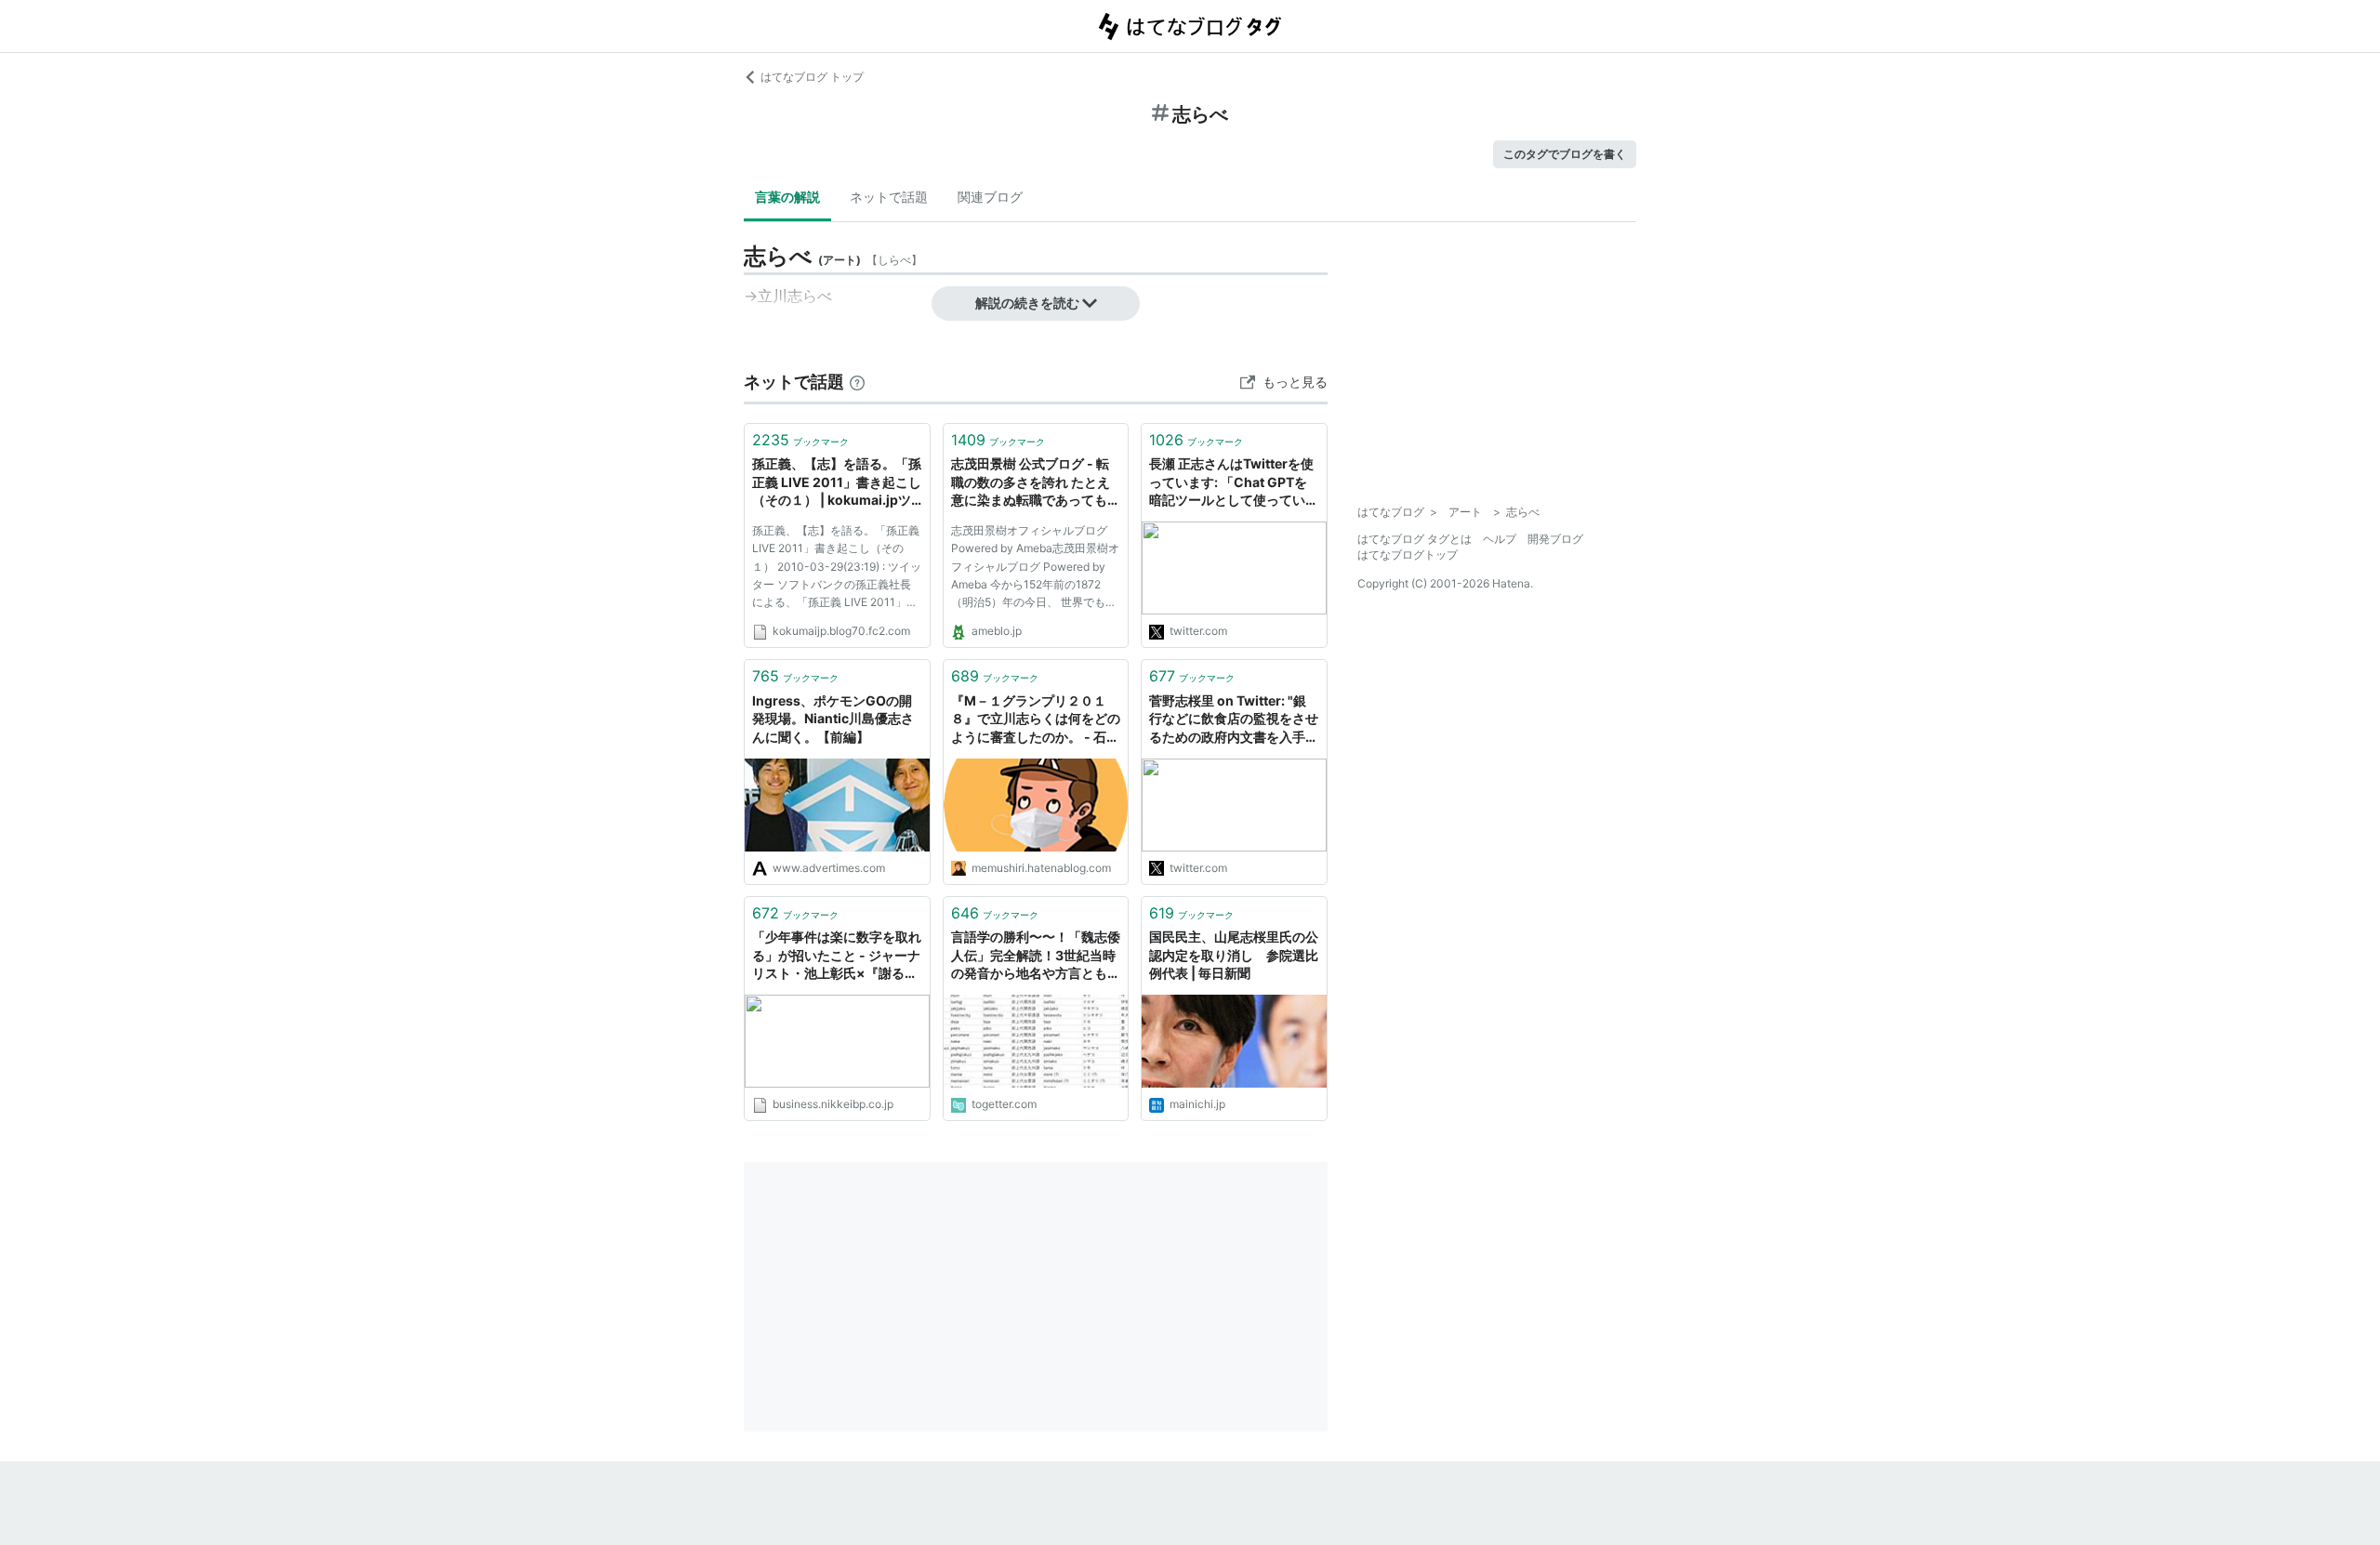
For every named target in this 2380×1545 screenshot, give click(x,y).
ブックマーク (800, 440)
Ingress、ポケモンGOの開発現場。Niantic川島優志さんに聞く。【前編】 (833, 719)
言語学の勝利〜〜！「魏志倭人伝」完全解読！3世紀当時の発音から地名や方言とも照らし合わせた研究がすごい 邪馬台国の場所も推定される (1036, 956)
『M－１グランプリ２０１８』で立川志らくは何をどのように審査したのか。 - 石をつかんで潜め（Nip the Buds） (1036, 720)
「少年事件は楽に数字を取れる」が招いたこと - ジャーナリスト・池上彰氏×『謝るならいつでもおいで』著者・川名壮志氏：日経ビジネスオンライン (837, 956)
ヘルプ (1500, 539)
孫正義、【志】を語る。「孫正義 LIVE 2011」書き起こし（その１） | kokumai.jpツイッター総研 (837, 483)
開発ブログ (1555, 539)
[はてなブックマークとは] (857, 382)
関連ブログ (990, 197)
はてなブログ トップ (812, 77)
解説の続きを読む (1027, 303)
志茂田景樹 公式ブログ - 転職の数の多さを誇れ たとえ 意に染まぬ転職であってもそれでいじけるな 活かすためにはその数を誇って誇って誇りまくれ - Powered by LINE (1036, 483)
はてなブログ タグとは (1415, 539)
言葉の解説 (787, 197)
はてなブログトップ (1408, 555)
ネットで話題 (889, 197)
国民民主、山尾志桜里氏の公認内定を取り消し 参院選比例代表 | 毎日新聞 (1234, 955)
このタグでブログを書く (1565, 154)
